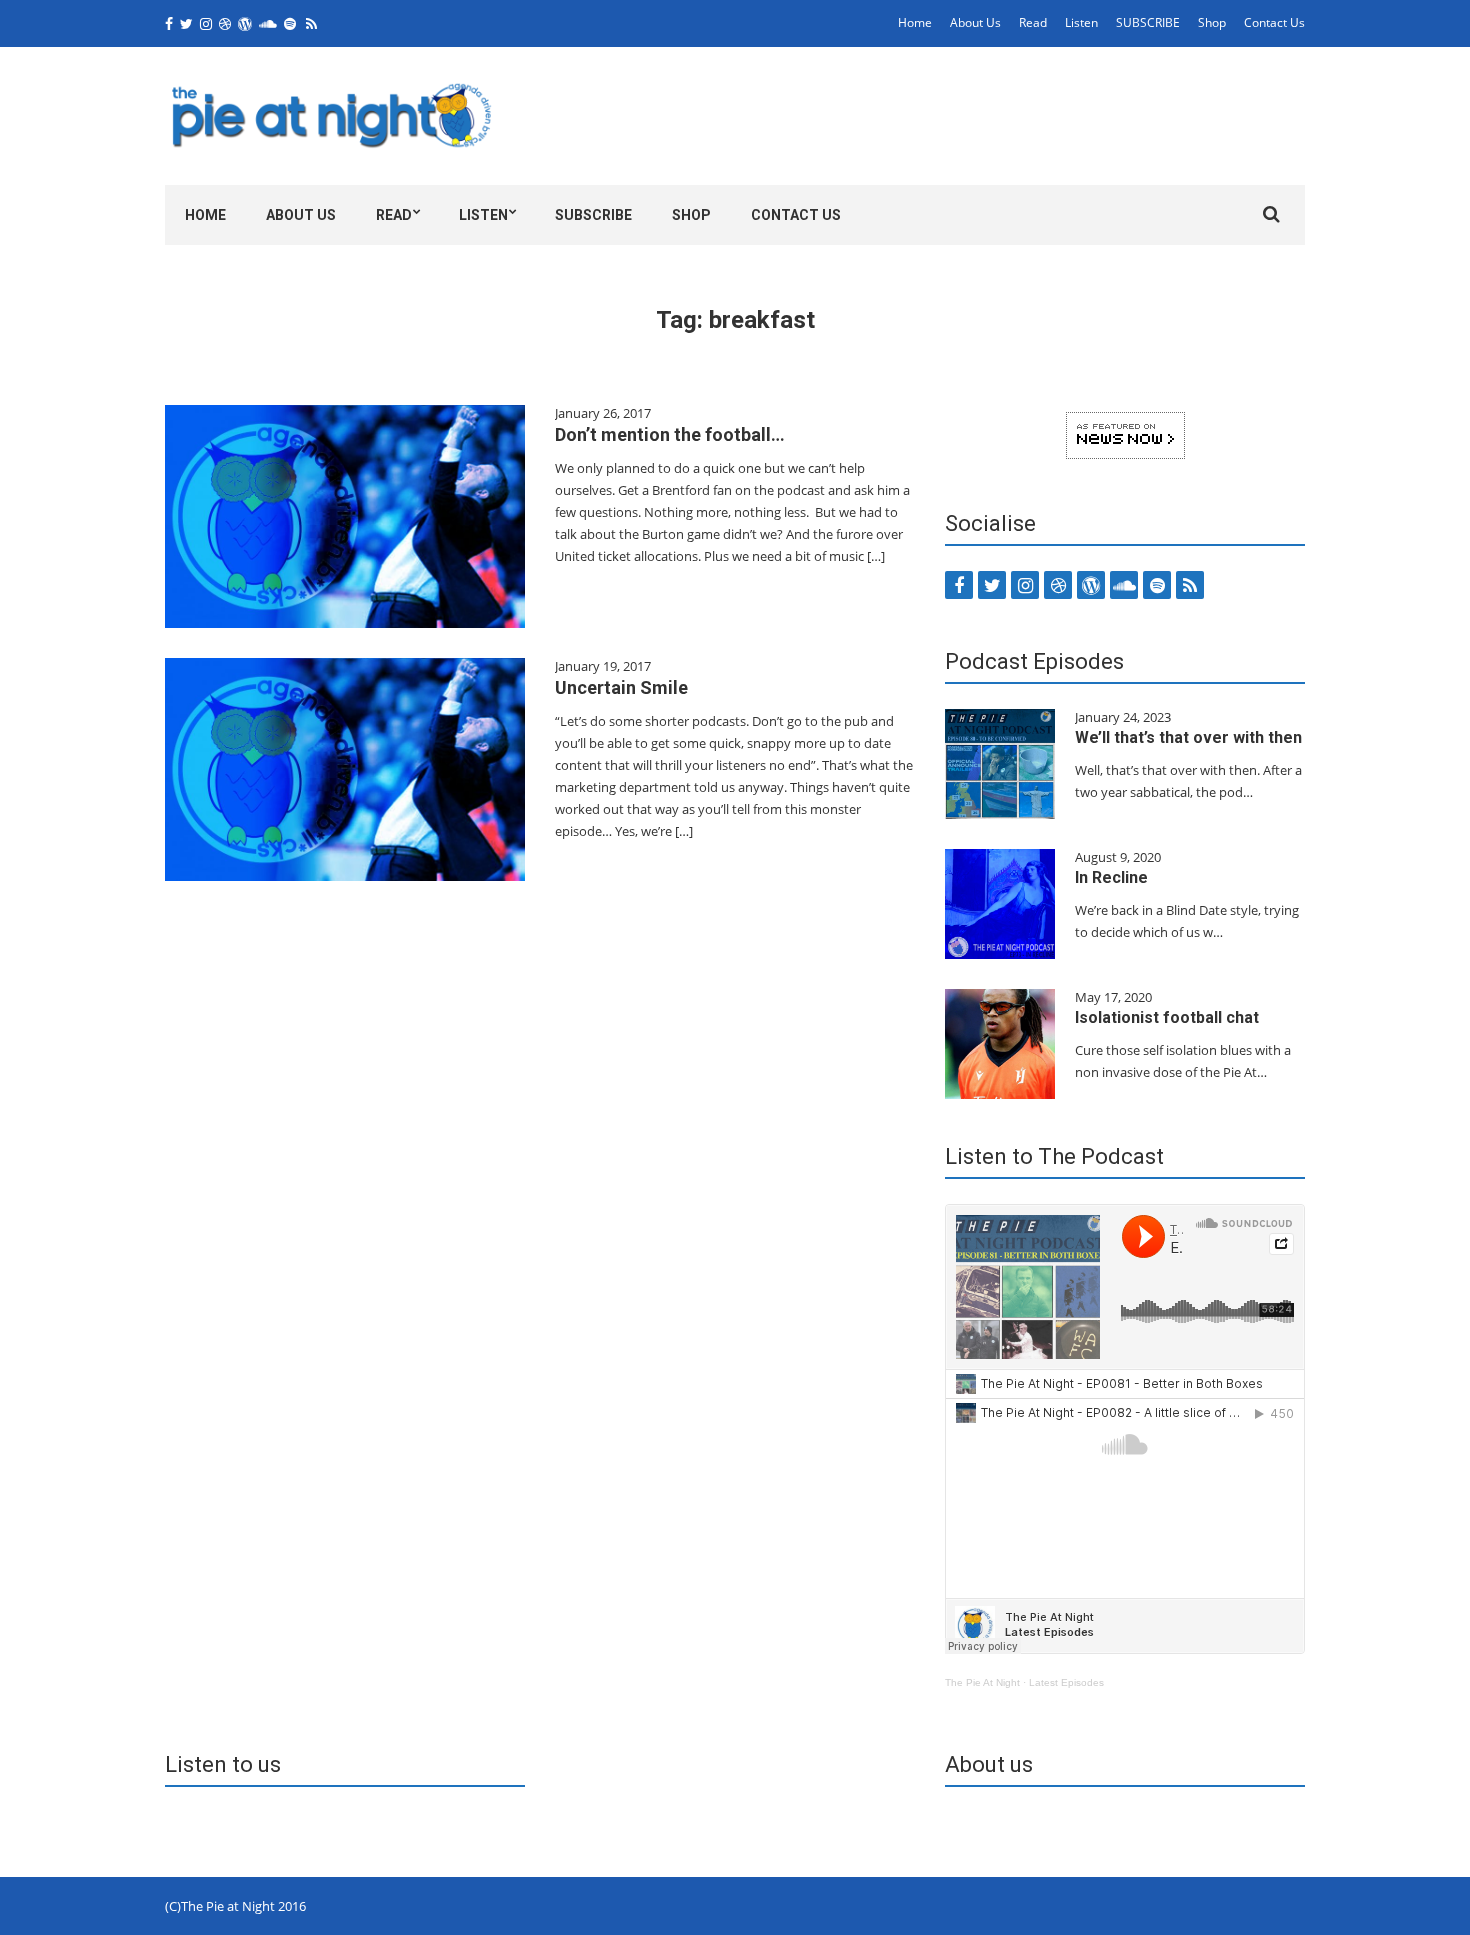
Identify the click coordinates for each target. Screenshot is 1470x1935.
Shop (1212, 22)
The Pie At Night (982, 1682)
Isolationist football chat (1167, 1017)
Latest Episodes (1066, 1682)
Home (915, 22)
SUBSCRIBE (1148, 22)
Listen (1081, 22)
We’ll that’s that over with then (1188, 737)
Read (1033, 22)
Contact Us (1274, 22)
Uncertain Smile (621, 687)
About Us (975, 22)
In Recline (1111, 877)
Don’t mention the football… (670, 434)
